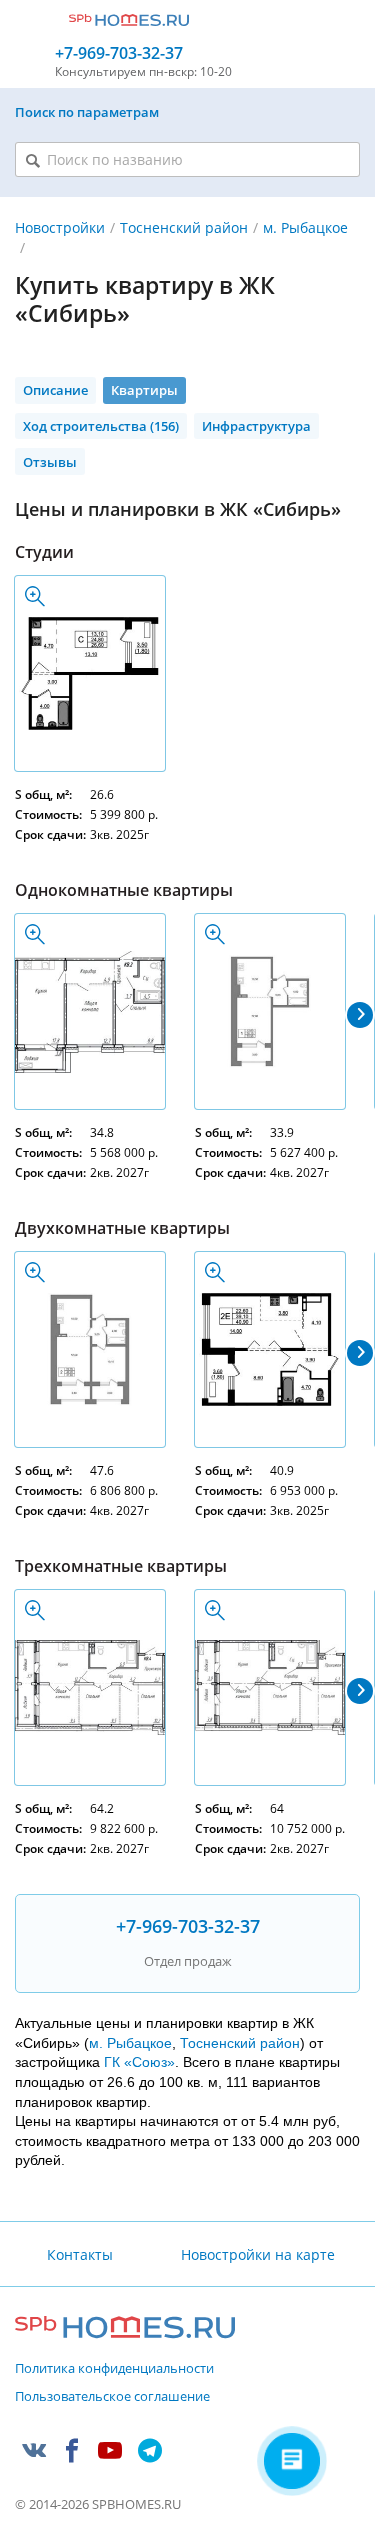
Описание (55, 390)
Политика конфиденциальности (114, 2369)
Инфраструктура (256, 426)
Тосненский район (184, 227)
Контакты (80, 2254)
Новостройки (60, 227)
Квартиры (144, 390)
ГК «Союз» (139, 2062)
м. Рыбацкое (130, 2043)
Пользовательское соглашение (112, 2397)
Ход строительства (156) (101, 426)
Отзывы (50, 462)
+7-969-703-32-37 (119, 53)
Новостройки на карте (257, 2254)
